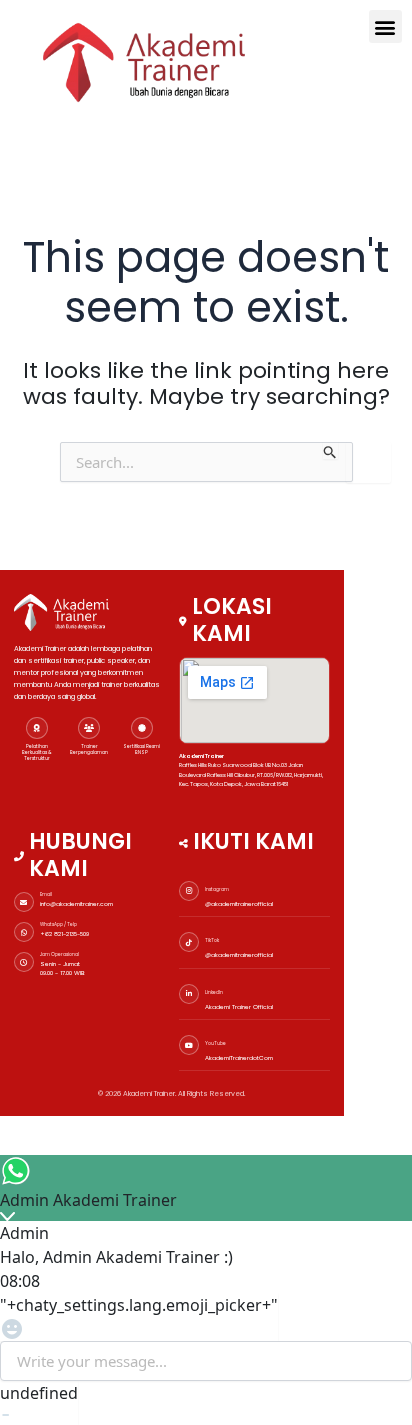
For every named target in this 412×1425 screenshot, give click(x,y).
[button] (385, 26)
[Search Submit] (330, 450)
